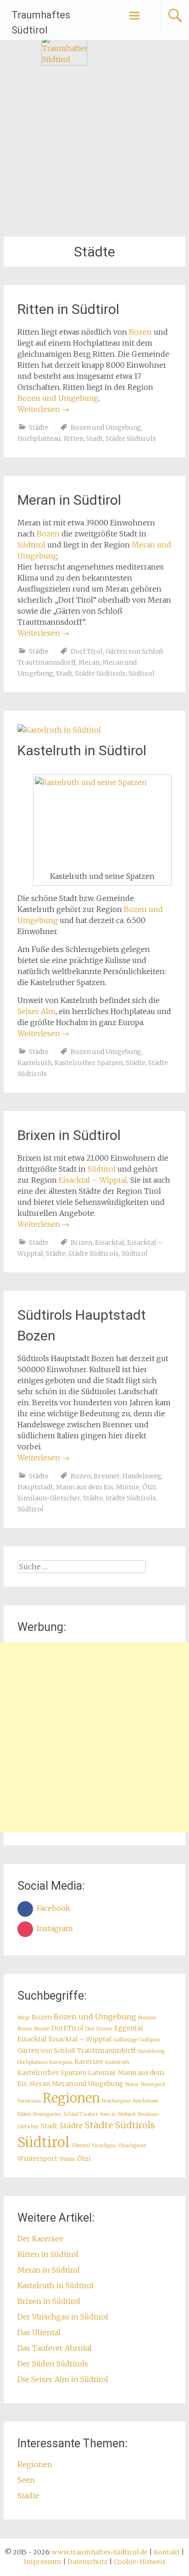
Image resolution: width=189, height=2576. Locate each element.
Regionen (71, 2098)
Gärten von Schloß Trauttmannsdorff (76, 2051)
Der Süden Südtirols (53, 2364)
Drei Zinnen (99, 2029)
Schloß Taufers (81, 2114)
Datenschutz (88, 2562)
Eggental (129, 2028)
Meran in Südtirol (69, 500)
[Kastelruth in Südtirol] (59, 730)
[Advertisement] (94, 1737)
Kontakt (167, 2552)
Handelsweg (142, 1476)
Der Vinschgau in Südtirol (63, 2317)
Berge (24, 2018)
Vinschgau (104, 2146)
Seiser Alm (36, 1011)
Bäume (42, 2029)
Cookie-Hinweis (140, 2562)
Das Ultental (39, 2332)
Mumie (128, 1487)
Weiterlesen (43, 409)
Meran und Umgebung (88, 2084)
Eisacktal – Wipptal (93, 1180)
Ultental (81, 2146)
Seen (26, 2480)
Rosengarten (47, 2114)
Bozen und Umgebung (58, 398)
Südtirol (31, 545)
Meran (89, 662)
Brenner (107, 1476)
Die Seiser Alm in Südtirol (63, 2379)
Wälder (67, 2159)
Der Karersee (40, 2239)
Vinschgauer (132, 2146)
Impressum (43, 2562)
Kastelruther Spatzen (89, 1063)
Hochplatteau (39, 439)
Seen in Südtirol (117, 2114)
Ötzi (149, 1487)
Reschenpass (116, 2101)
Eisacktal (110, 1242)
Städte (39, 427)
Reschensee (145, 2101)
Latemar (102, 2073)
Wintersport (37, 2159)
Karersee (89, 2062)
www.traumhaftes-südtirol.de (100, 2552)
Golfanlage (125, 2040)
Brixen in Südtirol (69, 1135)
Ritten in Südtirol (68, 309)
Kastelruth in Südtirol (82, 750)
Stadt (94, 439)
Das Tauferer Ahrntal (55, 2348)
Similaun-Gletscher (49, 1498)
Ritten (74, 439)
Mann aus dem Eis (85, 1487)
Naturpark (153, 2084)
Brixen (81, 1242)
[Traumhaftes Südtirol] (64, 63)
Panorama (29, 2101)
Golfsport (150, 2040)
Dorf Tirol (87, 651)
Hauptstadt (35, 1487)
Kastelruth (35, 1063)
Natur (132, 2084)
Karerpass (61, 2062)
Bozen (140, 332)
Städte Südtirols (131, 439)
